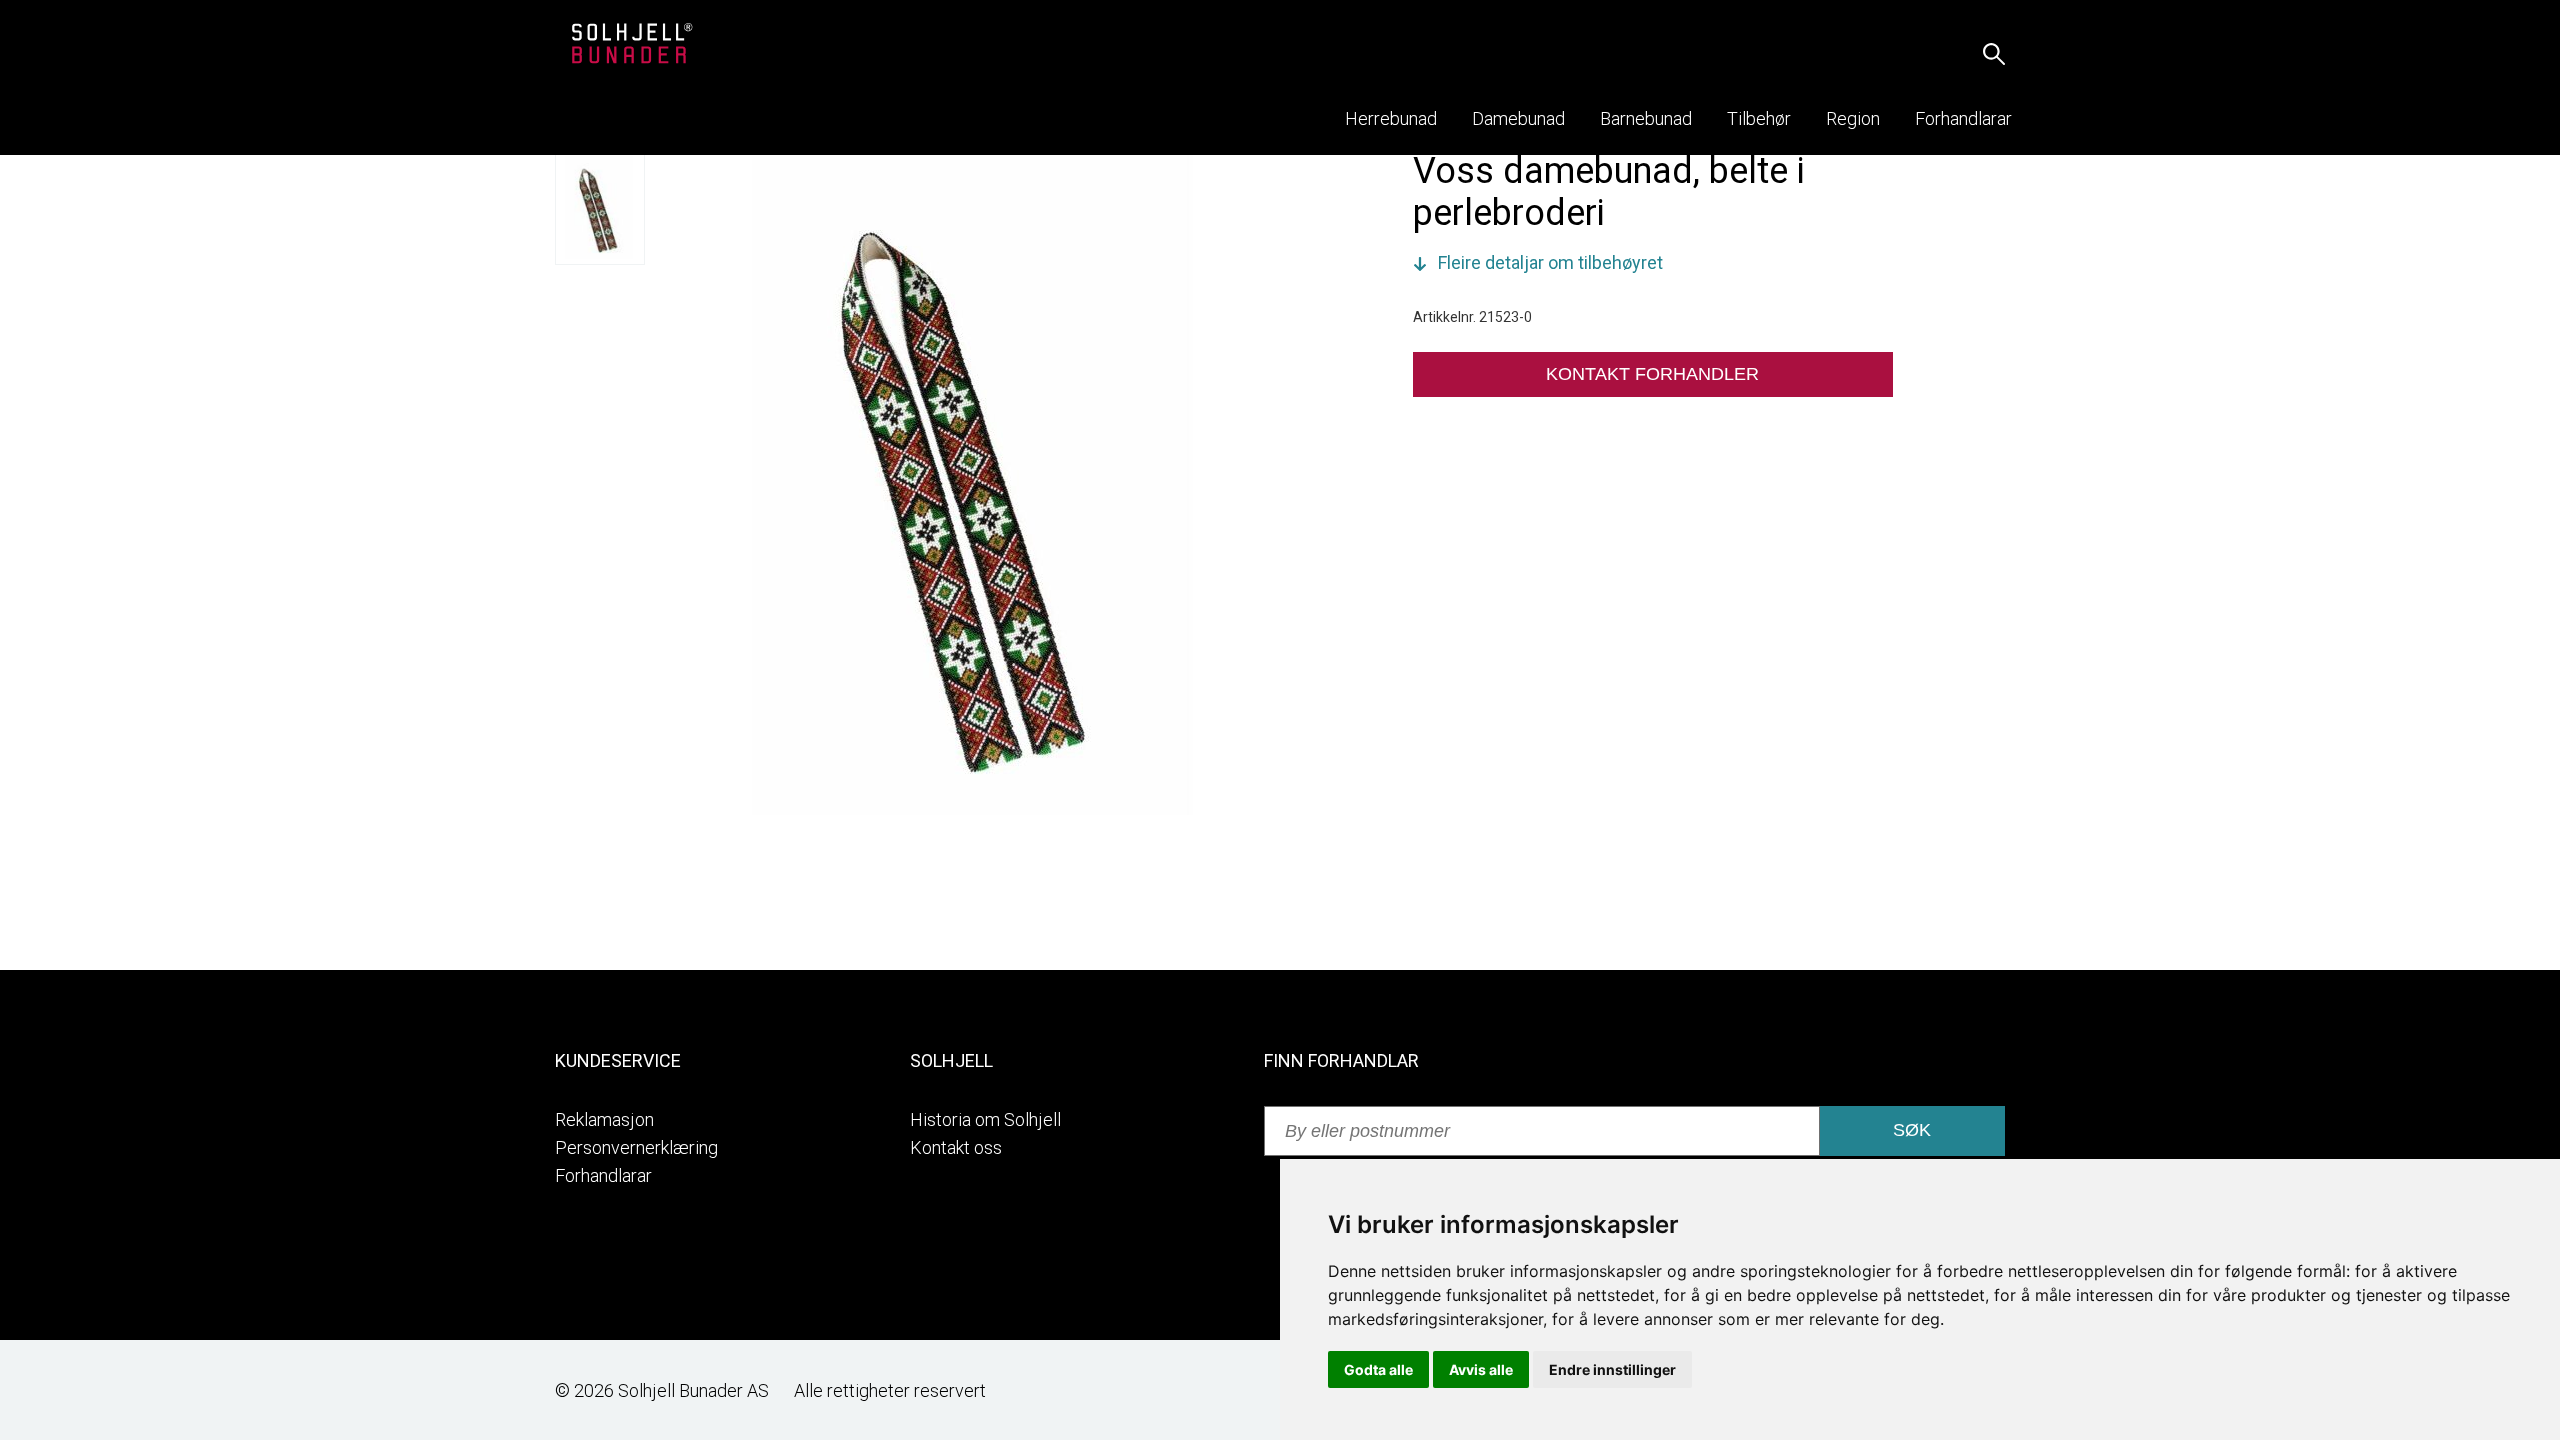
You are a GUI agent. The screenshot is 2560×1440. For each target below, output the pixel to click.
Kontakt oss (956, 1147)
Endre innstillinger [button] (1612, 1369)
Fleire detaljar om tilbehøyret (1550, 262)
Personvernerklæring (636, 1147)
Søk (1912, 1130)
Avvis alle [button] (1481, 1369)
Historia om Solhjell (985, 1119)
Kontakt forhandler (1652, 374)
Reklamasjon (604, 1119)
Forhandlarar (603, 1175)
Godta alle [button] (1378, 1369)
